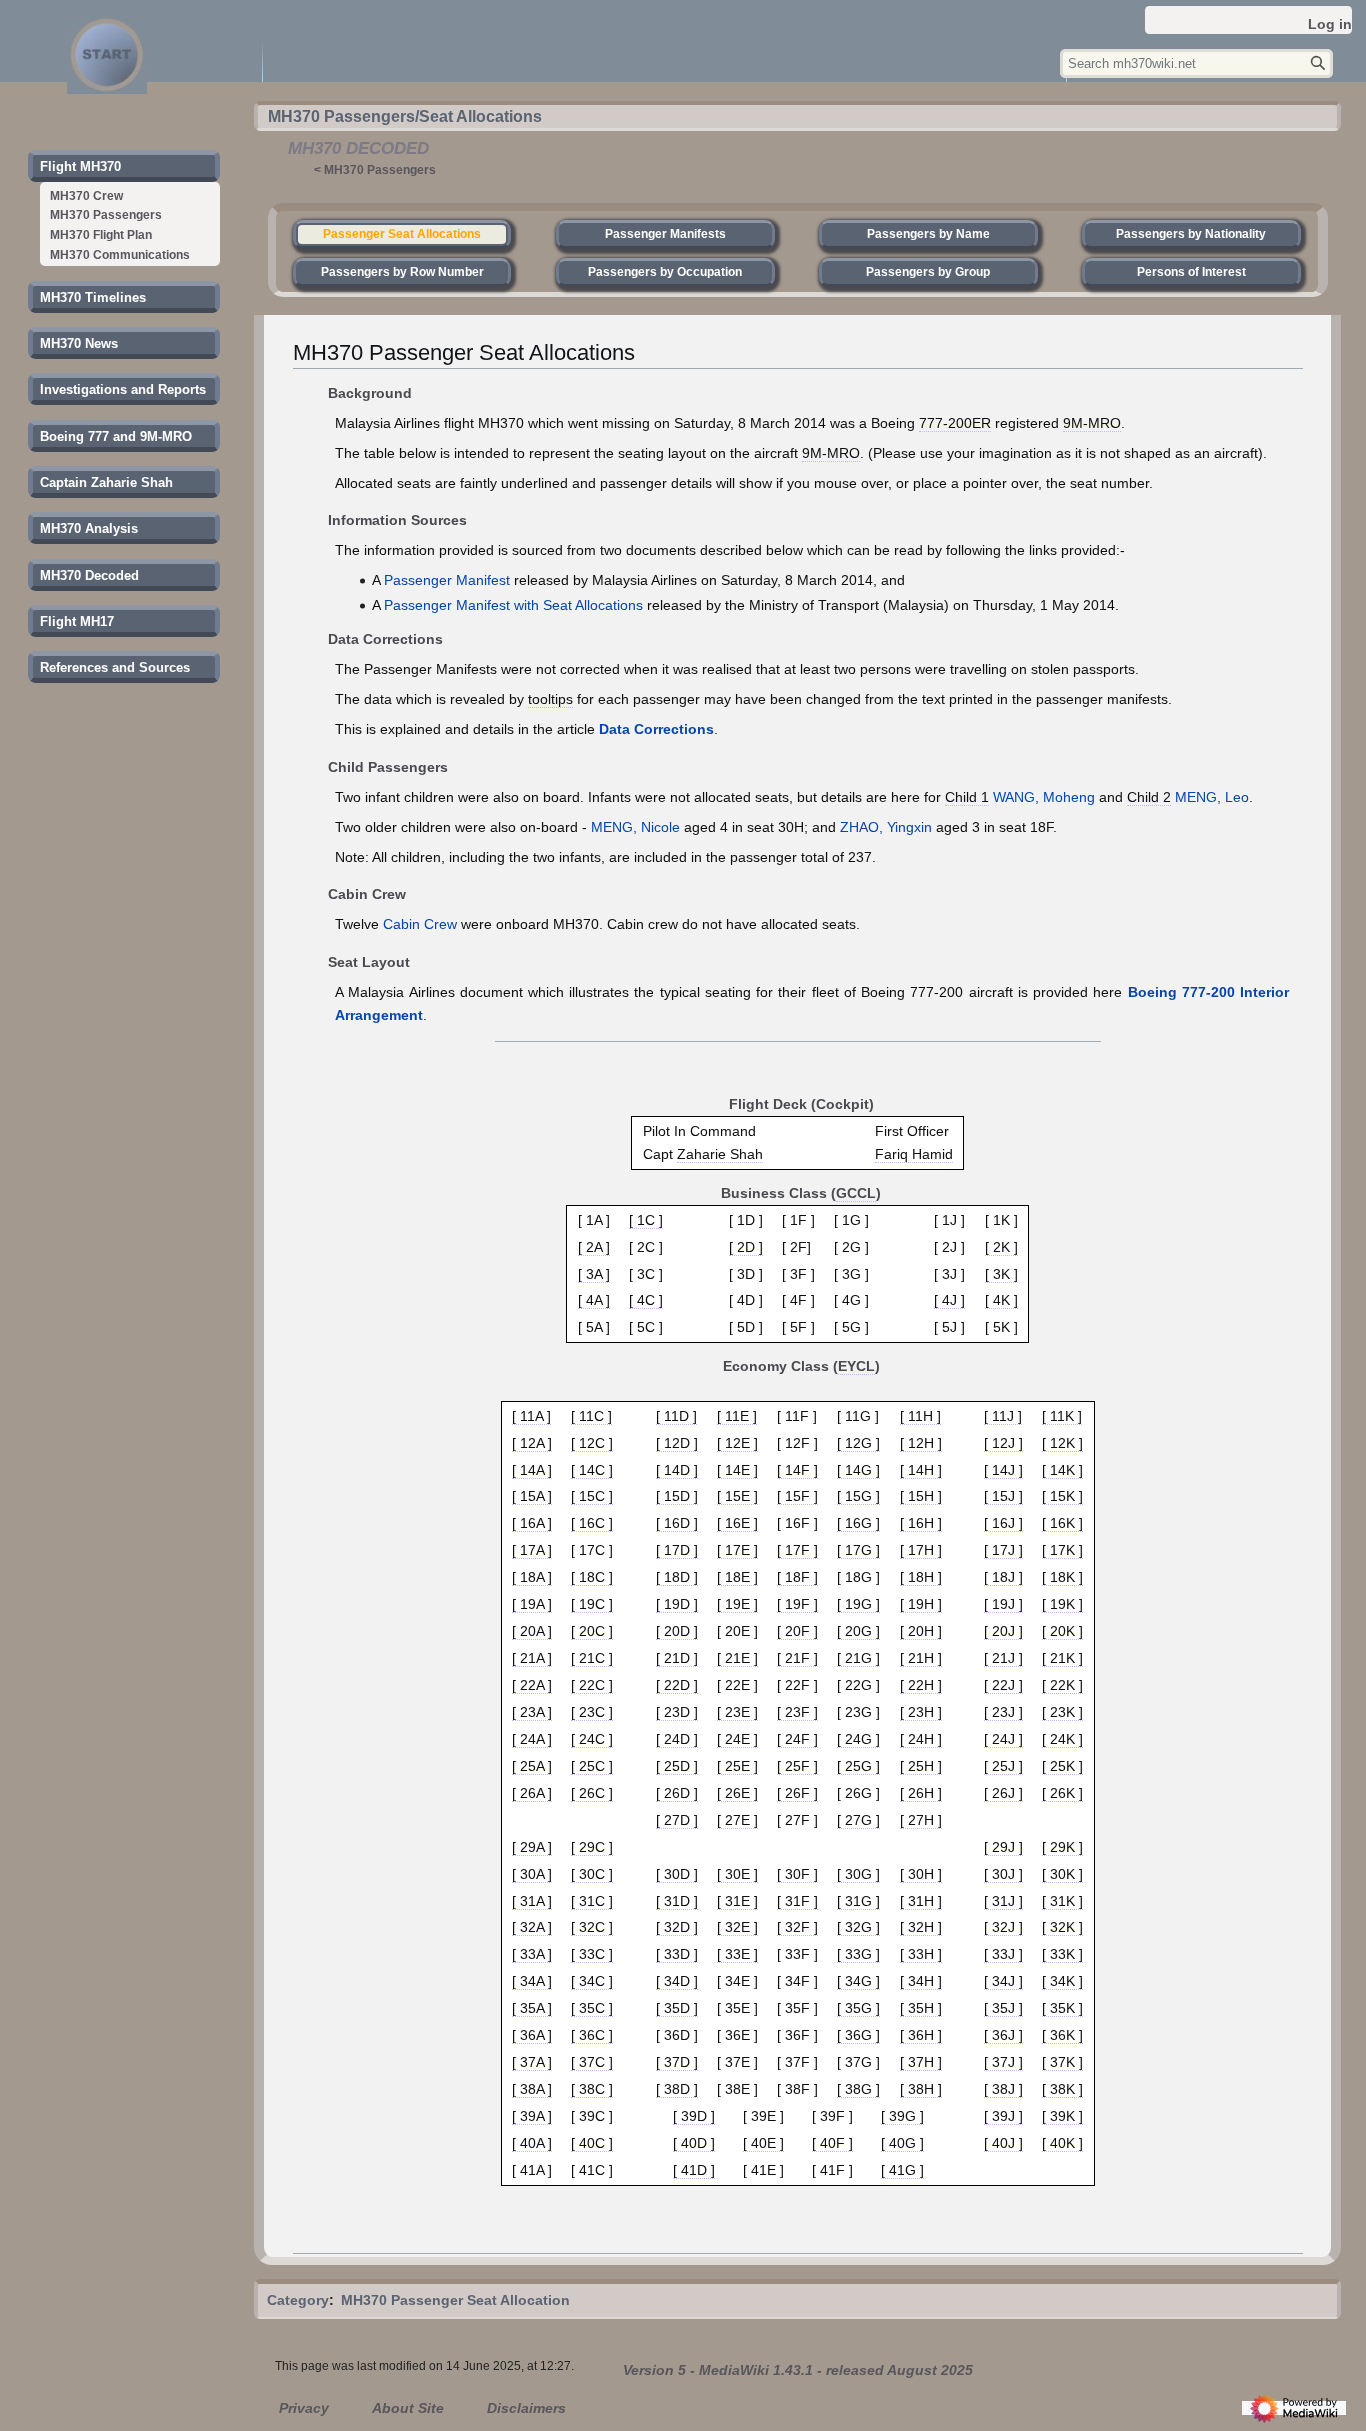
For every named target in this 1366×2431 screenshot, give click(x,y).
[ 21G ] (858, 1658)
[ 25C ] (592, 1766)
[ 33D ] (677, 1954)
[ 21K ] (1062, 1658)
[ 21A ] (532, 1658)
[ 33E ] (737, 1954)
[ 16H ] (921, 1523)
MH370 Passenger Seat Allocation (455, 2300)
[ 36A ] (532, 2035)
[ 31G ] (858, 1901)
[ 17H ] (921, 1550)
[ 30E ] (737, 1874)
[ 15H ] (921, 1496)
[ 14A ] (532, 1470)
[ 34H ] (921, 1981)
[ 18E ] (737, 1577)
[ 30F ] (797, 1874)
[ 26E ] (737, 1793)
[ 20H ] (921, 1631)
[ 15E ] (737, 1496)
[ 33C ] (592, 1954)
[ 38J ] (1003, 2089)
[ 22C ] (592, 1685)
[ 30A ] (532, 1874)
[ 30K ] (1062, 1874)
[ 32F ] (797, 1927)
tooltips (550, 699)
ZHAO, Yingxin (886, 827)
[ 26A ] (532, 1793)
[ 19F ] (797, 1604)
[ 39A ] (532, 2116)
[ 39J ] (1003, 2116)
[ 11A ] (531, 1416)
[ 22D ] (677, 1685)
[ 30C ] (592, 1874)
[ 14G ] (858, 1470)
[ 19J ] (1003, 1604)
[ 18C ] (592, 1577)
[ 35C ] (592, 2008)
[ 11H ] (920, 1416)
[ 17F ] (797, 1550)
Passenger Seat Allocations (402, 234)
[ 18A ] (532, 1577)
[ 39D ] (694, 2116)
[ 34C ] (592, 1981)
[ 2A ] (594, 1247)
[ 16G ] (858, 1523)
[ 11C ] (591, 1416)
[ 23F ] (797, 1712)
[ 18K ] (1062, 1577)
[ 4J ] (949, 1300)
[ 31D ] (677, 1901)
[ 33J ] (1003, 1954)
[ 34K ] (1062, 1981)
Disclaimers (526, 2408)
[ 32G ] (858, 1927)
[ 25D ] (677, 1766)
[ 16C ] (592, 1523)
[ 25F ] (797, 1766)
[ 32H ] (921, 1927)
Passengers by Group (928, 272)
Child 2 (1149, 797)
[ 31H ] (921, 1901)
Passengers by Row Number (402, 272)
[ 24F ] (797, 1739)
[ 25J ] (1003, 1766)
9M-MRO (1092, 423)
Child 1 (967, 797)
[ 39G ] (902, 2116)
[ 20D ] (677, 1631)
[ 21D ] (677, 1658)
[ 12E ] (737, 1443)
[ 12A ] (532, 1443)
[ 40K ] (1062, 2143)
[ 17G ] (858, 1550)
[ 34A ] (532, 1981)
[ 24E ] (737, 1739)
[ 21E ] (737, 1658)
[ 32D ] (677, 1927)
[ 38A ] (532, 2089)
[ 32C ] (592, 1927)
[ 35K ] (1062, 2008)
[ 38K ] (1062, 2089)
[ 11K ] (1062, 1416)
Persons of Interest (1191, 272)
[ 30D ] (677, 1874)
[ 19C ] (592, 1604)
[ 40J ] (1003, 2143)
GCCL (856, 1193)
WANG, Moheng (1044, 797)
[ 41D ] (694, 2170)
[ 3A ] (594, 1274)
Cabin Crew (420, 924)
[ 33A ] (532, 1954)
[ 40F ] (832, 2143)
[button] (80, 167)
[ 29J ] (1003, 1847)
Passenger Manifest (447, 580)
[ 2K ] (1001, 1247)
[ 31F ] (797, 1901)
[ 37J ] (1003, 2062)
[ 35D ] (677, 2008)
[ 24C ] (592, 1739)
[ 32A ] (532, 1927)
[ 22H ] (921, 1685)
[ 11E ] (737, 1416)
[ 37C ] (592, 2062)
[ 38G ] (858, 2089)
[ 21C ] (592, 1658)
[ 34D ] (677, 1981)
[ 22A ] (532, 1685)
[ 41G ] (902, 2170)
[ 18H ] (921, 1577)
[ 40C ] (592, 2143)
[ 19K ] (1062, 1604)
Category (298, 2300)
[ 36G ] (858, 2035)
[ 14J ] (1003, 1470)
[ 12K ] (1062, 1443)
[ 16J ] (1003, 1523)
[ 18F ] (797, 1577)
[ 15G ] (858, 1496)
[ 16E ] (737, 1523)
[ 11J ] (1003, 1416)
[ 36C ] (592, 2035)
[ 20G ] (858, 1631)
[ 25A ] (532, 1766)
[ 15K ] (1062, 1496)
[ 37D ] (677, 2062)
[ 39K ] (1062, 2116)
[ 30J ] (1003, 1874)
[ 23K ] (1062, 1712)
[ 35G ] (858, 2008)
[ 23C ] (592, 1712)
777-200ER (955, 423)
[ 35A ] (532, 2008)
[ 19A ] (532, 1604)
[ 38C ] (592, 2089)
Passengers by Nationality (1191, 234)
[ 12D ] (677, 1443)
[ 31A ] (532, 1901)
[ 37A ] (532, 2062)
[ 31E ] (737, 1901)
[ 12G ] (858, 1443)
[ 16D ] (677, 1523)
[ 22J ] (1003, 1685)
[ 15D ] (677, 1496)
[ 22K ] (1062, 1685)
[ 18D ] (677, 1577)
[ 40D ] (694, 2143)
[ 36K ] (1062, 2035)
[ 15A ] (532, 1496)
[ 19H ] (921, 1604)
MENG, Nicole (635, 827)
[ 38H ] (921, 2089)
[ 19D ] (677, 1604)
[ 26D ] (677, 1793)
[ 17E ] (737, 1550)
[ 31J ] (1003, 1901)
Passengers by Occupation (665, 272)
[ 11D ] (676, 1416)
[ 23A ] (532, 1712)
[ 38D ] (677, 2089)
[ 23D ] (677, 1712)
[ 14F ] (797, 1470)
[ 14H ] (921, 1470)
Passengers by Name (928, 234)
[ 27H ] (921, 1820)
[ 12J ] (1003, 1443)
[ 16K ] (1062, 1523)
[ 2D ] (746, 1247)
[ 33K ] (1062, 1954)
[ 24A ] (532, 1739)
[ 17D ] (677, 1550)
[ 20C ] (592, 1631)
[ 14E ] (737, 1470)
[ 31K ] (1062, 1901)
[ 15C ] (592, 1496)
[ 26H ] (921, 1793)
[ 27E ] (737, 1820)
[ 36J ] (1003, 2035)
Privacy (304, 2408)
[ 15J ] (1003, 1496)
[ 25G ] (858, 1766)
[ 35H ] (921, 2008)
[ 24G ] (858, 1739)
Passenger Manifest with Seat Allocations (513, 605)
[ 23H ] (921, 1712)
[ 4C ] (646, 1300)
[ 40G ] (902, 2143)
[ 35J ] (1003, 2008)
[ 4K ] (1001, 1300)
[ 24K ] (1062, 1739)
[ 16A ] (532, 1523)
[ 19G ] (858, 1604)
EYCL (856, 1366)
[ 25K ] (1062, 1766)
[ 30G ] (858, 1874)
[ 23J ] (1003, 1712)
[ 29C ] (592, 1847)
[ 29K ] (1062, 1847)
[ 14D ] (677, 1470)
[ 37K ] (1062, 2062)
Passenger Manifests (665, 234)
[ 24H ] (921, 1739)
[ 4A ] (594, 1300)
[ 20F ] (797, 1631)
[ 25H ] (921, 1766)
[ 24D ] (677, 1739)
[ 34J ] (1003, 1981)
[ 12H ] (921, 1443)
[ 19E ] (737, 1604)
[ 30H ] (921, 1874)
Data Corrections (656, 729)
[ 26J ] (1003, 1793)
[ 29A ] (532, 1847)
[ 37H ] (921, 2062)
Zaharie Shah (720, 1154)
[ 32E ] (737, 1927)
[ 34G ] (858, 1981)
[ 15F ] (797, 1496)
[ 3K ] (1001, 1274)
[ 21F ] (797, 1658)
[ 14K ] (1062, 1470)
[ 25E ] (737, 1766)
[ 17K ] (1062, 1550)
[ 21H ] (921, 1658)
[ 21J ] (1003, 1658)
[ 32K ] (1062, 1927)
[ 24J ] (1003, 1739)
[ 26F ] (797, 1793)
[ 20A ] (532, 1631)
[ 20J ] (1003, 1631)
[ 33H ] (921, 1954)
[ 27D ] (677, 1820)
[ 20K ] (1062, 1631)
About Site (408, 2408)
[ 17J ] (1003, 1550)
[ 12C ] (592, 1443)
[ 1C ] (646, 1220)
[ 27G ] (858, 1820)
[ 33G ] (858, 1954)
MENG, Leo (1212, 797)
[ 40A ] (532, 2143)
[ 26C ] (592, 1793)
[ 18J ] (1003, 1577)
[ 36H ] (921, 2035)
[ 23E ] (737, 1712)
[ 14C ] (592, 1470)
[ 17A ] (532, 1550)
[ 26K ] (1062, 1793)
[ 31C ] (592, 1901)
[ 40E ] (763, 2143)
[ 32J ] (1003, 1927)
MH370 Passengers (380, 170)
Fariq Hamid (914, 1154)
